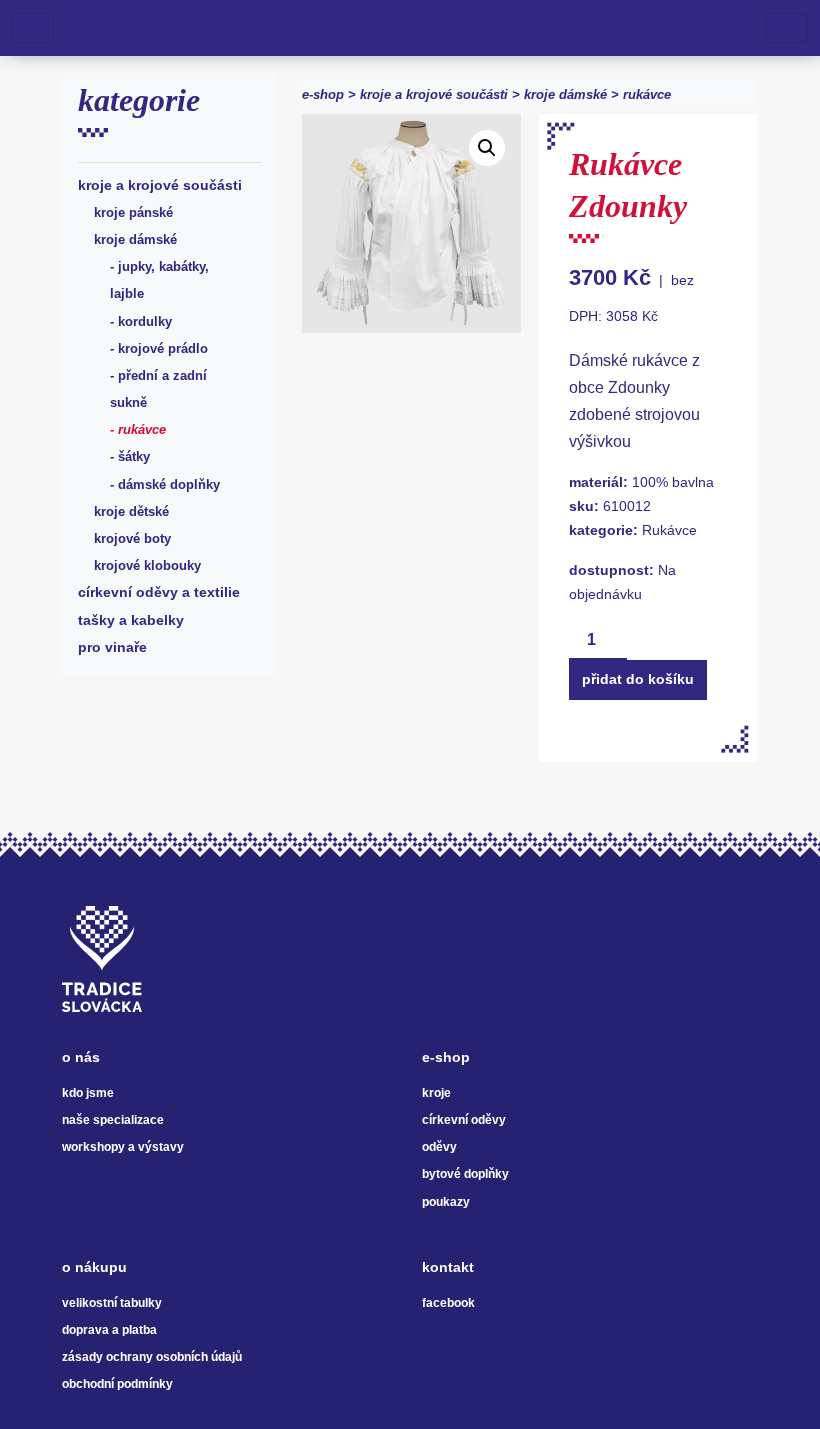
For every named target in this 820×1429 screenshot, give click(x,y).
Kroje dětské (131, 511)
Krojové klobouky (147, 565)
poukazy (446, 1202)
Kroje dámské (135, 239)
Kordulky (145, 321)
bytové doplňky (465, 1174)
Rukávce (142, 429)
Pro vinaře (112, 647)
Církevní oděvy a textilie (159, 592)
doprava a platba (109, 1330)
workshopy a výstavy (123, 1147)
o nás (81, 1057)
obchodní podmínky (117, 1384)
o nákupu (94, 1267)
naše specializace (113, 1120)
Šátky (134, 456)
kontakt (448, 1267)
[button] (487, 148)
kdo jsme (88, 1093)
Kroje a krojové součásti (160, 185)
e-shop (323, 94)
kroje (436, 1093)
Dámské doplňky (169, 484)
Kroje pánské (133, 212)
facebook (448, 1303)
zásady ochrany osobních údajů (152, 1357)
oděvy (439, 1147)
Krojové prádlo (163, 348)
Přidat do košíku (638, 679)
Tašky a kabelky (131, 620)
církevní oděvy (464, 1120)
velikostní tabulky (112, 1303)
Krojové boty (132, 538)
